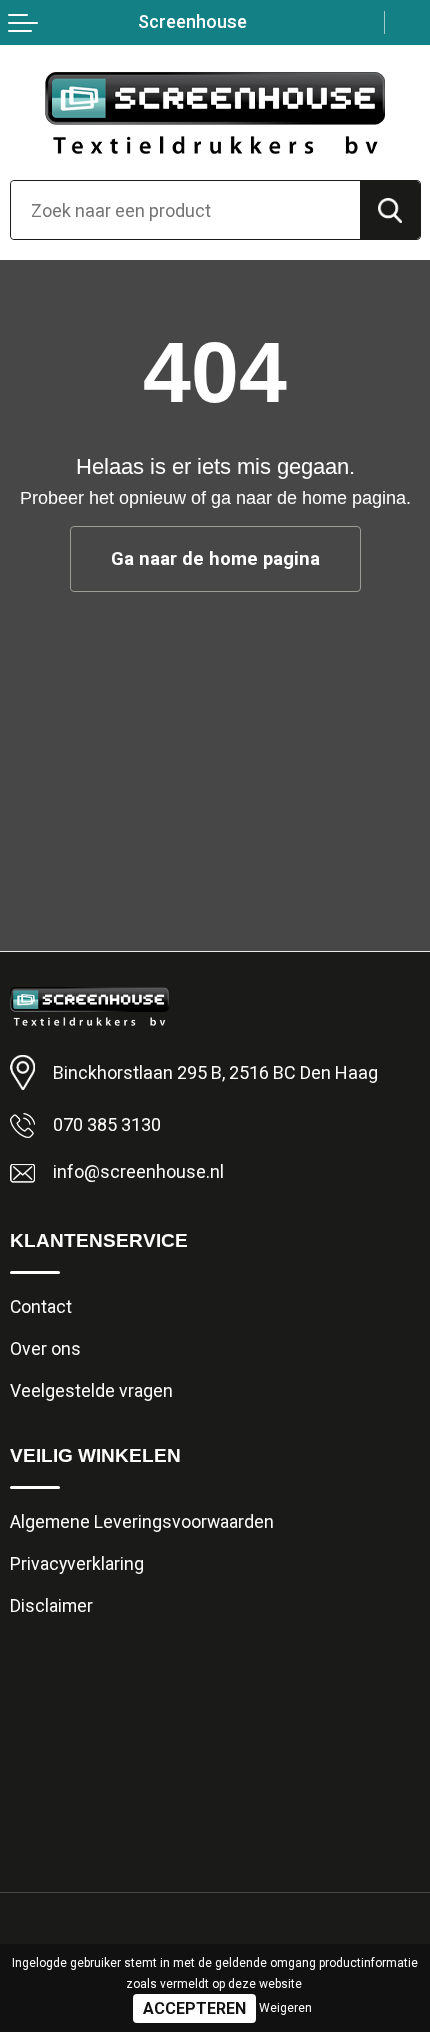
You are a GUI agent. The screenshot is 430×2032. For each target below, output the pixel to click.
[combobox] (185, 210)
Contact (41, 1307)
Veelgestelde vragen (91, 1391)
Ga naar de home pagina (215, 559)
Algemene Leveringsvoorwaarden (142, 1522)
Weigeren (285, 2008)
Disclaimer (51, 1606)
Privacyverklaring (77, 1564)
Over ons (45, 1349)
